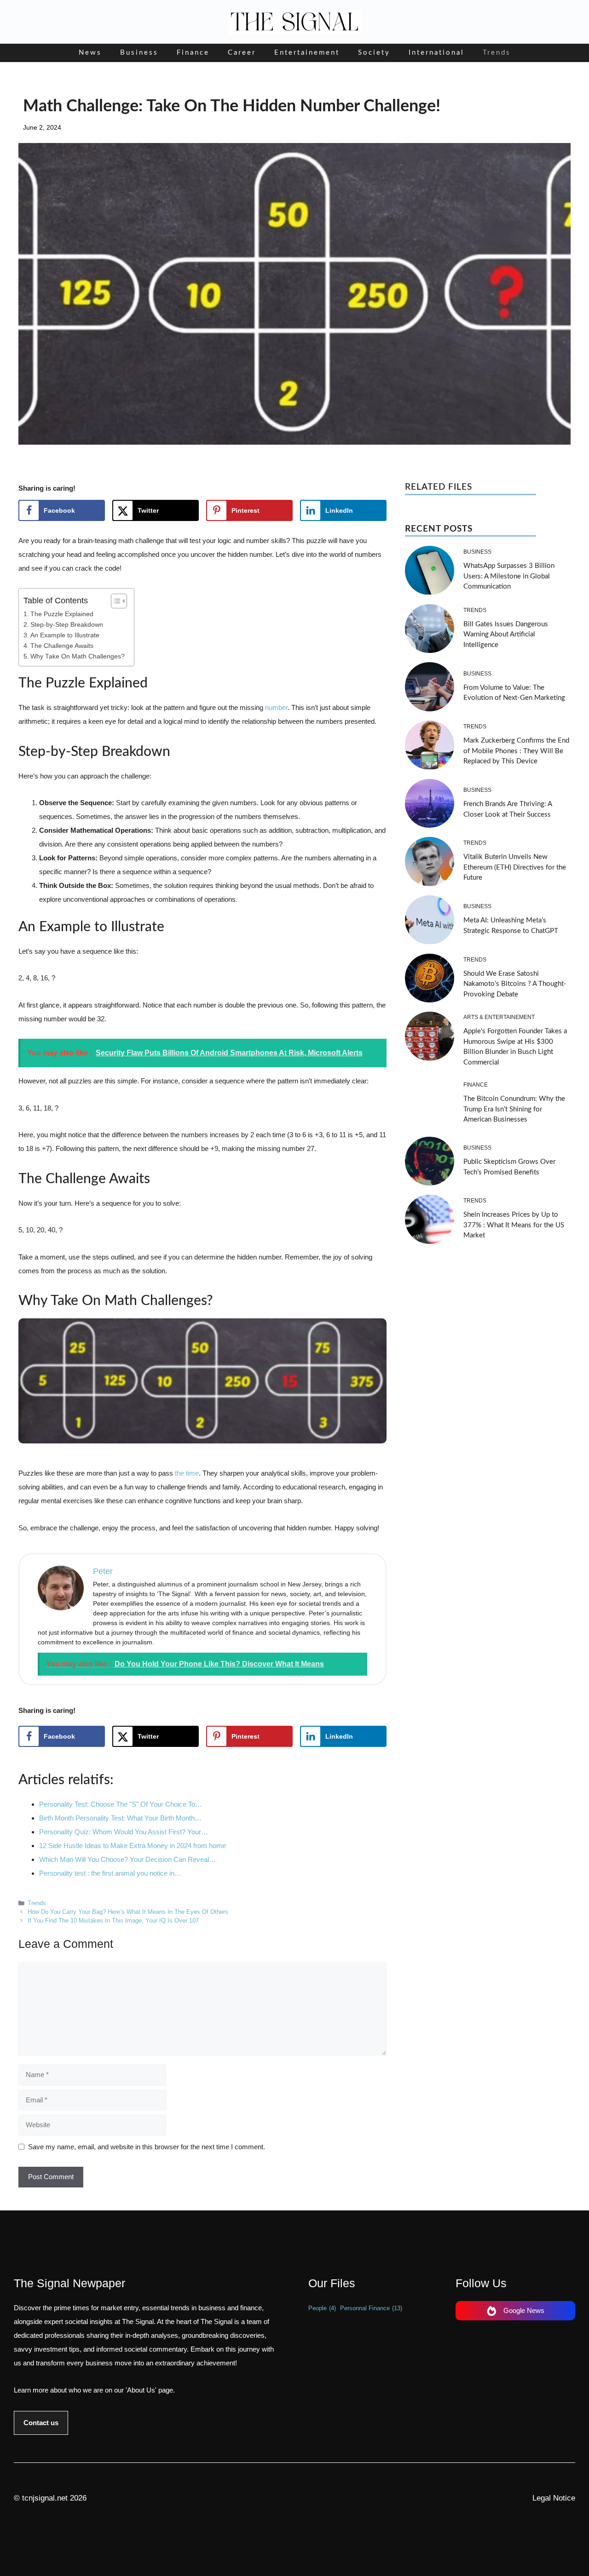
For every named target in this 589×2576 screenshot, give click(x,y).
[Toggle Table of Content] (114, 601)
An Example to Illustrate (65, 635)
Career (242, 53)
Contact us (41, 2423)
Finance (193, 53)
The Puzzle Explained (62, 614)
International (436, 53)
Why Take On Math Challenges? (78, 656)
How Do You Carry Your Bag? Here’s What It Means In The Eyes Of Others (128, 1912)
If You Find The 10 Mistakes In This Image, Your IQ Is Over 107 (113, 1921)
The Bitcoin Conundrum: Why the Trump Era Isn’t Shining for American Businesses (514, 1109)
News (90, 53)
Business (139, 53)
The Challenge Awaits (62, 646)
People (322, 2308)
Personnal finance (371, 2308)
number (276, 707)
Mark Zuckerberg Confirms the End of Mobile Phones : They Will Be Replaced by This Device (516, 751)
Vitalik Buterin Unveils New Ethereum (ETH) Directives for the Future (515, 867)
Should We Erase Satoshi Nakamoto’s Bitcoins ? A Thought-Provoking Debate (515, 984)
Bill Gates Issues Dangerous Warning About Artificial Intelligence (506, 635)
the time (187, 1473)
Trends (497, 53)
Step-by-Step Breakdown (67, 625)
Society (374, 53)
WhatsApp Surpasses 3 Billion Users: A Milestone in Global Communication (509, 576)
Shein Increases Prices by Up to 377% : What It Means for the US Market (514, 1225)
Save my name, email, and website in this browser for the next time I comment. (147, 2147)
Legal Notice (554, 2498)
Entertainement (307, 53)
